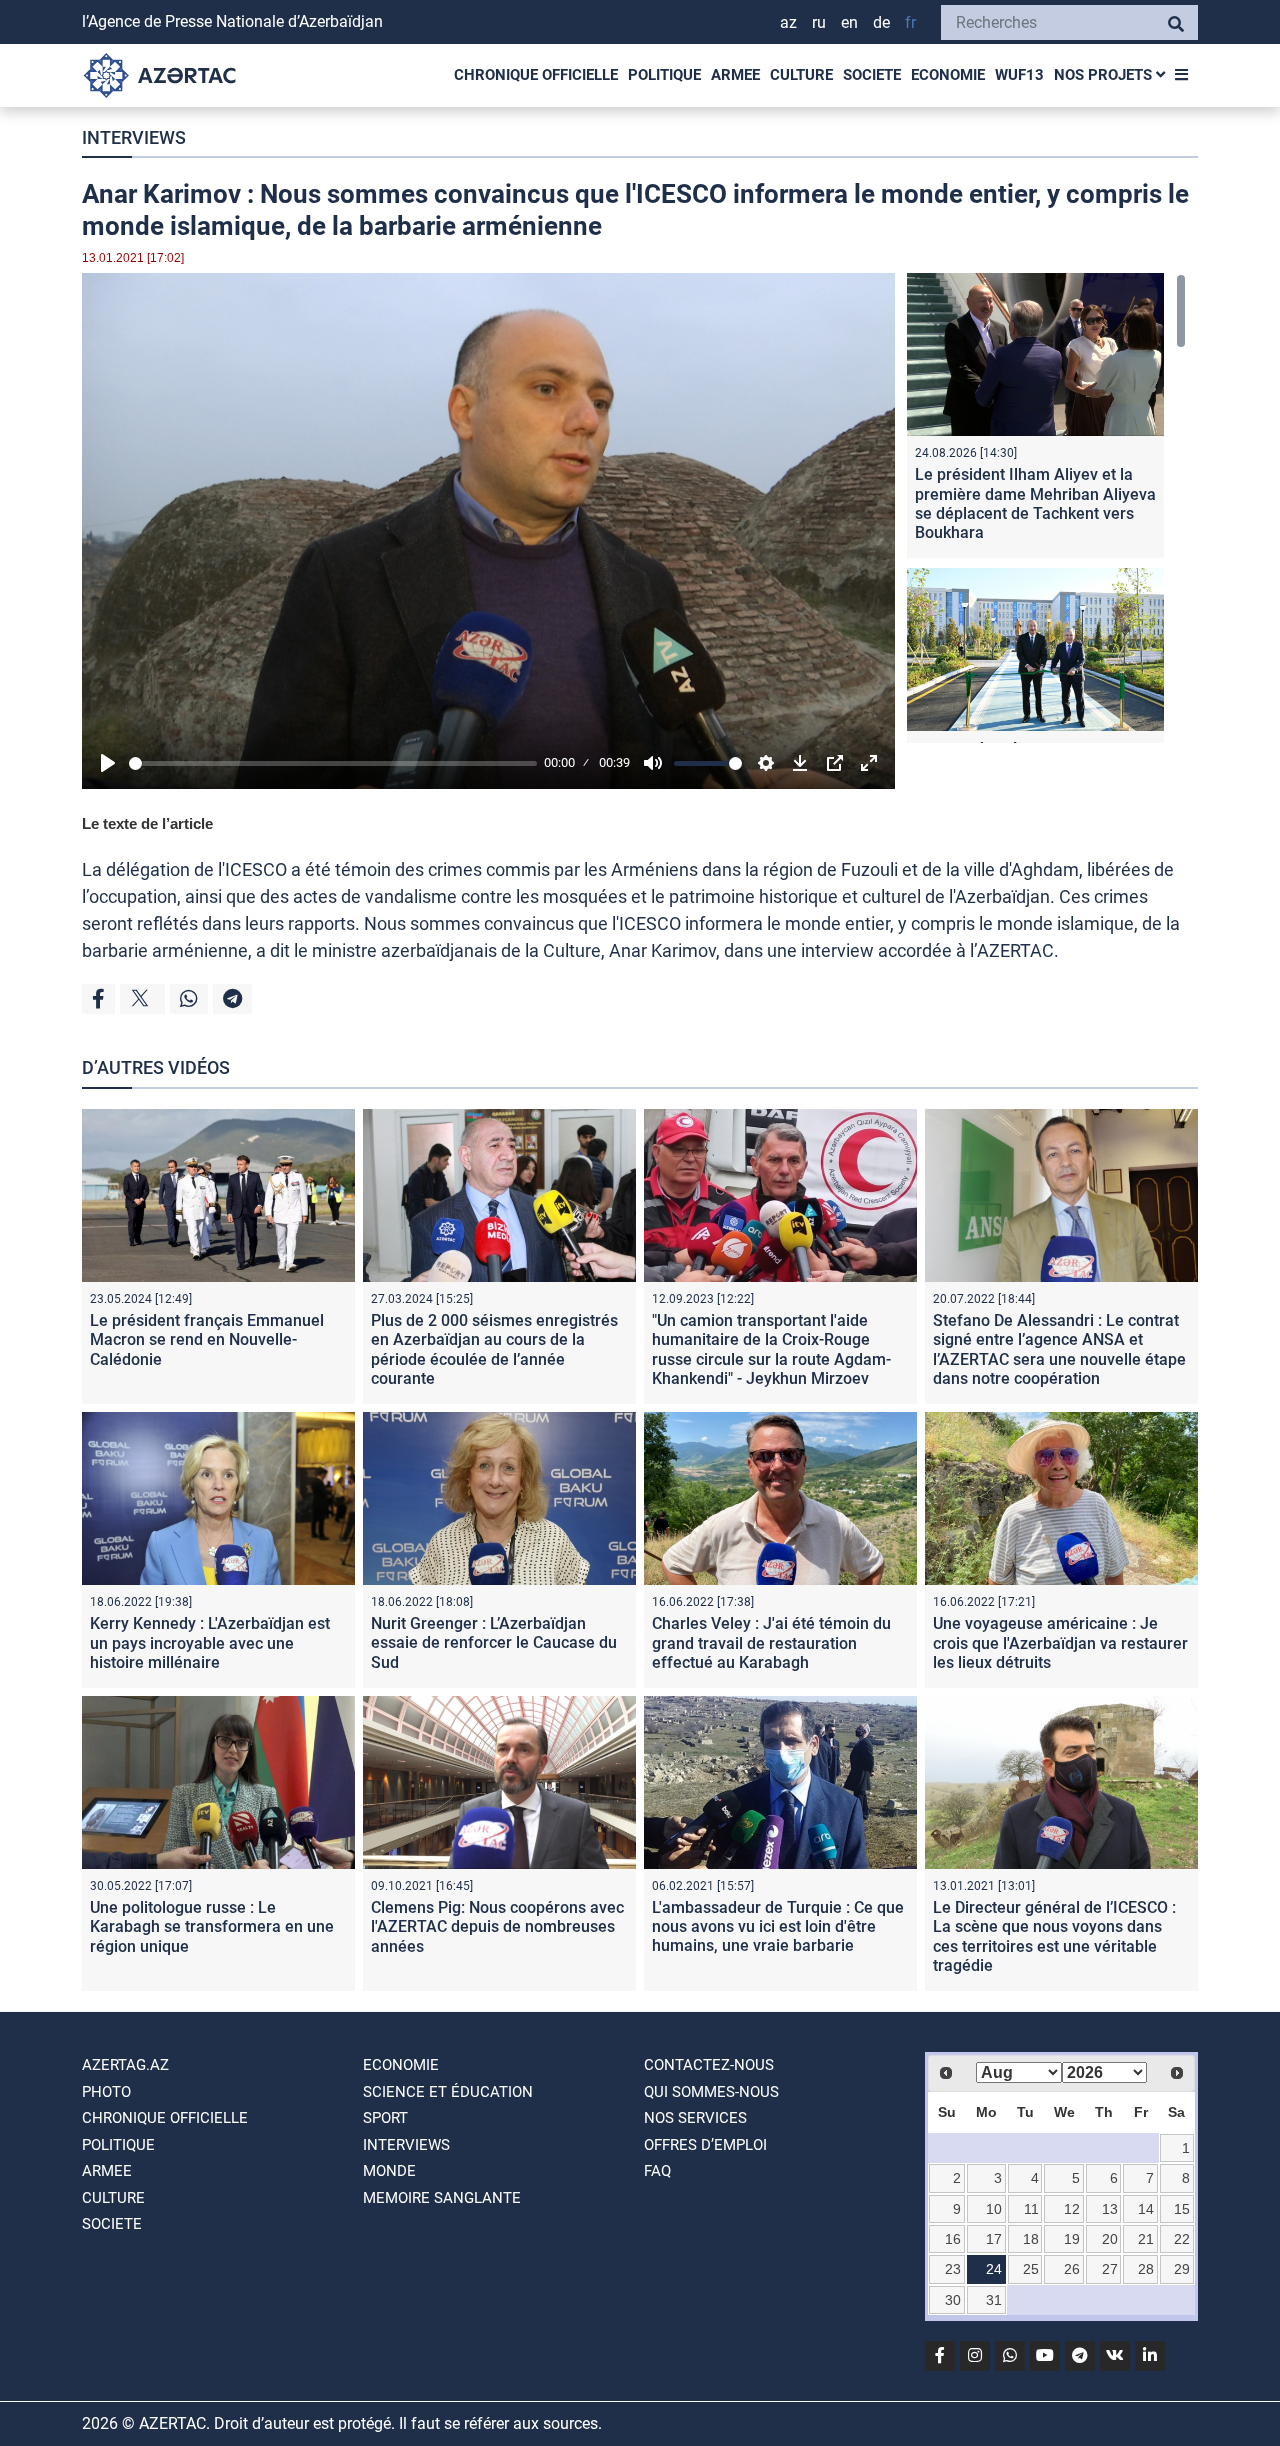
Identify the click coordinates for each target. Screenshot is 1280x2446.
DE (881, 22)
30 (953, 2300)
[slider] (333, 763)
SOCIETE (872, 75)
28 (1146, 2269)
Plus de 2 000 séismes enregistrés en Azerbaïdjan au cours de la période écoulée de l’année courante (494, 1349)
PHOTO (106, 2092)
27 (1110, 2269)
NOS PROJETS (1105, 75)
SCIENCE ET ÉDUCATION (448, 2092)
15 (1182, 2209)
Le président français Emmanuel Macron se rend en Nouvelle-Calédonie (207, 1339)
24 (994, 2269)
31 (994, 2300)
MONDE (389, 2171)
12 (1072, 2209)
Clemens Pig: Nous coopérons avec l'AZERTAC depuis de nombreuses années (497, 1926)
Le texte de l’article (147, 823)
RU (819, 22)
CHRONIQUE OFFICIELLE (536, 75)
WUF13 (1019, 75)
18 (1031, 2239)
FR (910, 22)
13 (1110, 2209)
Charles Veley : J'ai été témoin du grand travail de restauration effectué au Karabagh (771, 1642)
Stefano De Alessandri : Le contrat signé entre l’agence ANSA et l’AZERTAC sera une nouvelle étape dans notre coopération (1059, 1349)
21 (1146, 2239)
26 (1072, 2269)
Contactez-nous (709, 2065)
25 (1031, 2269)
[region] (1046, 508)
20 (1110, 2239)
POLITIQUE (664, 75)
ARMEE (735, 75)
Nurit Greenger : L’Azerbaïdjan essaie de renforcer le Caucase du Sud (494, 1642)
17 (994, 2239)
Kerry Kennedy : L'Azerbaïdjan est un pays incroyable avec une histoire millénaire (210, 1642)
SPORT (385, 2118)
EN (849, 22)
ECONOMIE (948, 75)
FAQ (657, 2171)
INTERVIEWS (134, 137)
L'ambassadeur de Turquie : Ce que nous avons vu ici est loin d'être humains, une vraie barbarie (778, 1926)
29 (1182, 2269)
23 (953, 2269)
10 (994, 2209)
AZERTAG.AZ (125, 2065)
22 (1182, 2239)
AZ (788, 22)
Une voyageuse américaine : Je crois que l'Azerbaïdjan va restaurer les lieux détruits (1060, 1642)
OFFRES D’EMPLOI (705, 2145)
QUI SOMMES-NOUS (711, 2092)
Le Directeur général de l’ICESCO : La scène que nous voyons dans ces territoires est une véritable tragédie (1054, 1936)
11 (1031, 2209)
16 (953, 2239)
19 (1072, 2239)
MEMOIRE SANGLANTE (442, 2198)
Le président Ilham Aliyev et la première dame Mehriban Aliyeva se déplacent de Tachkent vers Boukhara (1035, 503)
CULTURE (801, 75)
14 (1146, 2209)
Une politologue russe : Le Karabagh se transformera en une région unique (212, 1926)
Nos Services (695, 2118)
